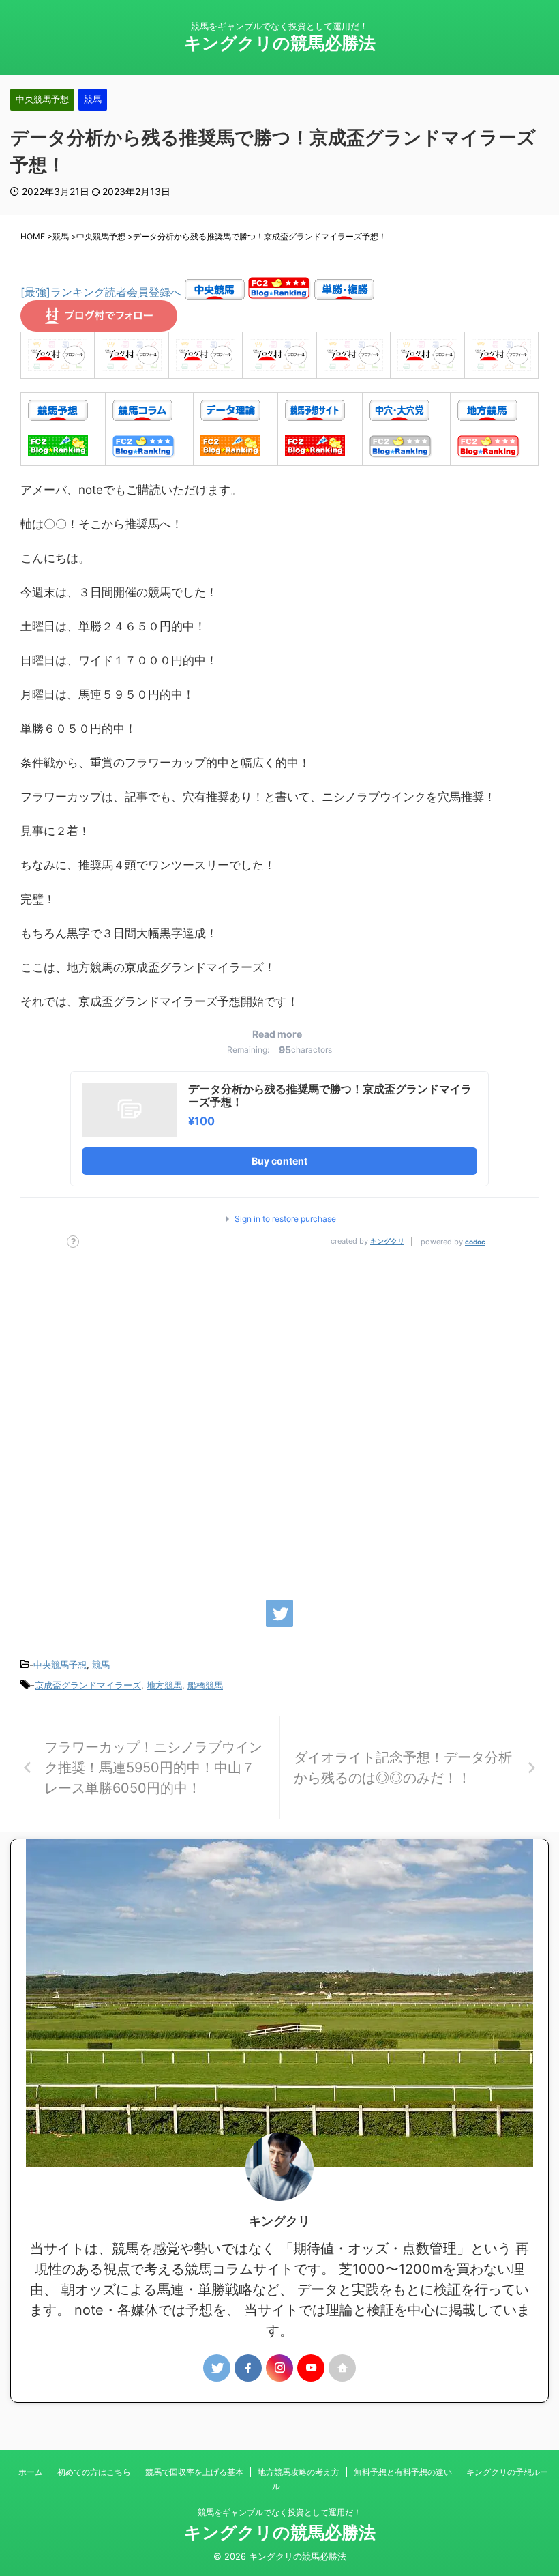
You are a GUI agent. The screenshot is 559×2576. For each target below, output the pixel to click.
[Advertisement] (279, 1417)
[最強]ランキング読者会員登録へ (101, 292)
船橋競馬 (205, 1685)
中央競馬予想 (60, 1665)
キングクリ (387, 1241)
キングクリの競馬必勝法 (280, 43)
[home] (342, 2368)
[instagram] (279, 2368)
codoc (475, 1242)
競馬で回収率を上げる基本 (194, 2472)
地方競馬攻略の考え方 (299, 2472)
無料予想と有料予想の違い (403, 2472)
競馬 (101, 1665)
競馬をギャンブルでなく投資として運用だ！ (279, 2512)
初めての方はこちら (94, 2472)
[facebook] (248, 2368)
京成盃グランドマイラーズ (88, 1685)
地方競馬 (164, 1685)
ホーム (31, 2472)
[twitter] (279, 1613)
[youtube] (311, 2368)
